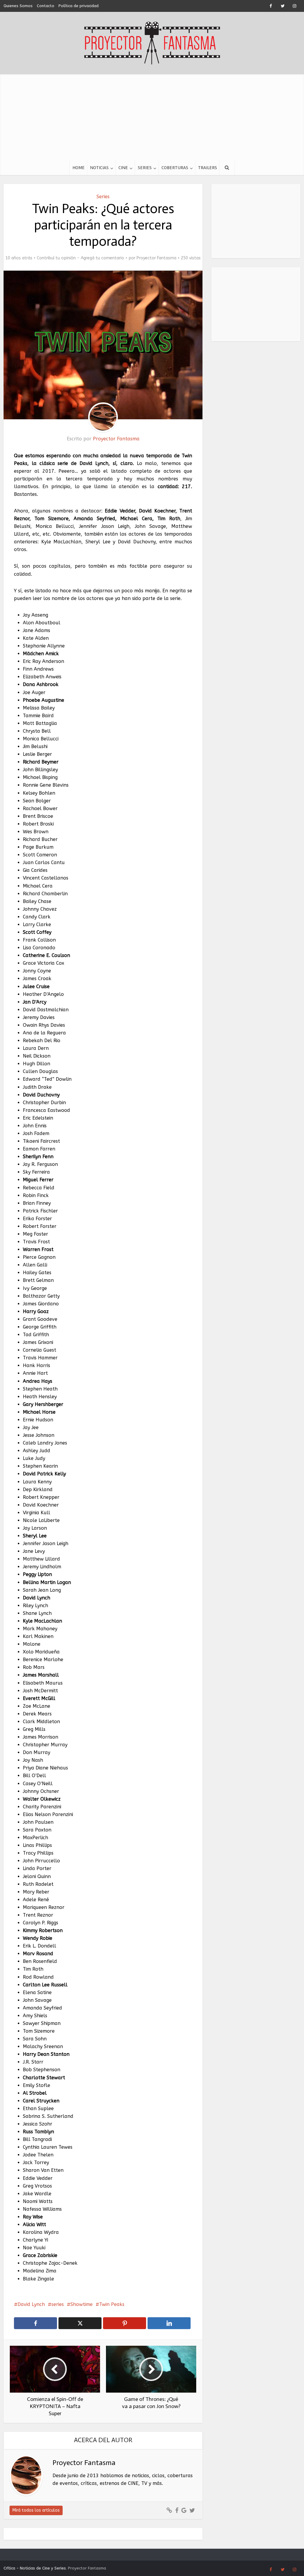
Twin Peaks (112, 2304)
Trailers (208, 168)
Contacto (46, 6)
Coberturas (175, 168)
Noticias (99, 168)
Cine (123, 168)
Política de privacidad (79, 6)
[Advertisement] (152, 116)
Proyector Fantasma (156, 258)
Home (79, 168)
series (58, 2304)
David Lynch (31, 2304)
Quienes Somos (18, 6)
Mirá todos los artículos (36, 2510)
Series (145, 168)
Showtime (81, 2304)
